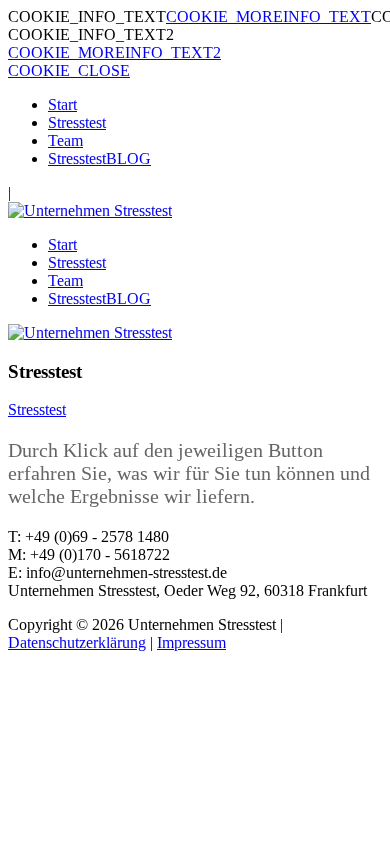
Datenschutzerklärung (77, 642)
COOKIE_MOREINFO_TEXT (268, 16)
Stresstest (37, 409)
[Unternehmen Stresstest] (90, 210)
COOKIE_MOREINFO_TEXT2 (114, 52)
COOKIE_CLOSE (69, 70)
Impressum (191, 642)
